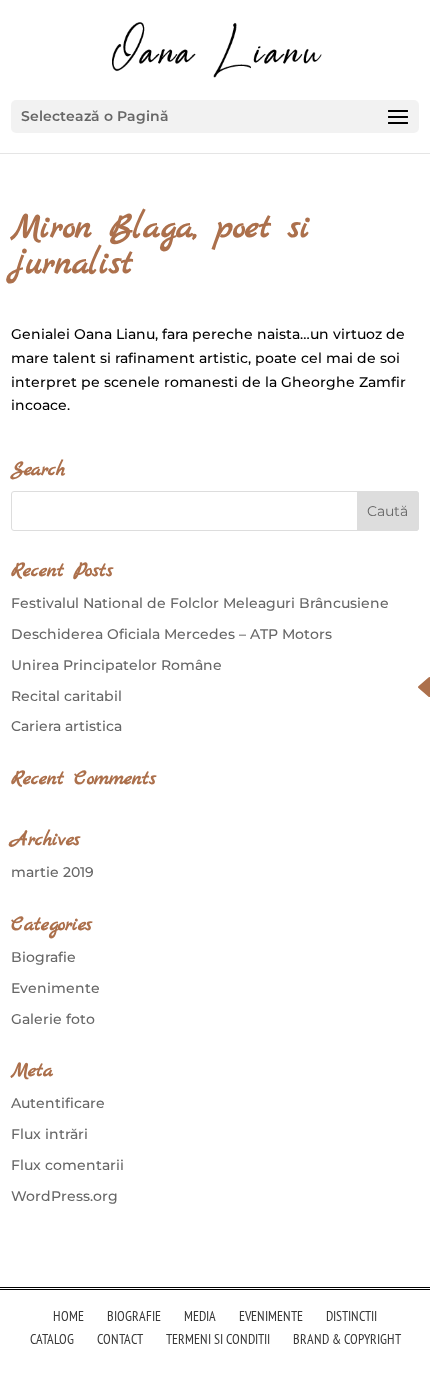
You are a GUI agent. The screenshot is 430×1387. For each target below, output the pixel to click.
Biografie (43, 957)
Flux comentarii (67, 1165)
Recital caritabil (66, 696)
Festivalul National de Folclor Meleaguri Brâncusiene (200, 603)
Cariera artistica (66, 726)
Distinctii (351, 1316)
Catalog (52, 1339)
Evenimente (55, 988)
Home (68, 1316)
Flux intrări (49, 1134)
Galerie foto (53, 1019)
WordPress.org (64, 1196)
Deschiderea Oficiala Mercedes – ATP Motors (171, 634)
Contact (120, 1339)
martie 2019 (52, 872)
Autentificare (58, 1103)
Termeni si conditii (218, 1339)
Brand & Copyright (347, 1339)
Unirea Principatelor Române (116, 665)
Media (200, 1316)
